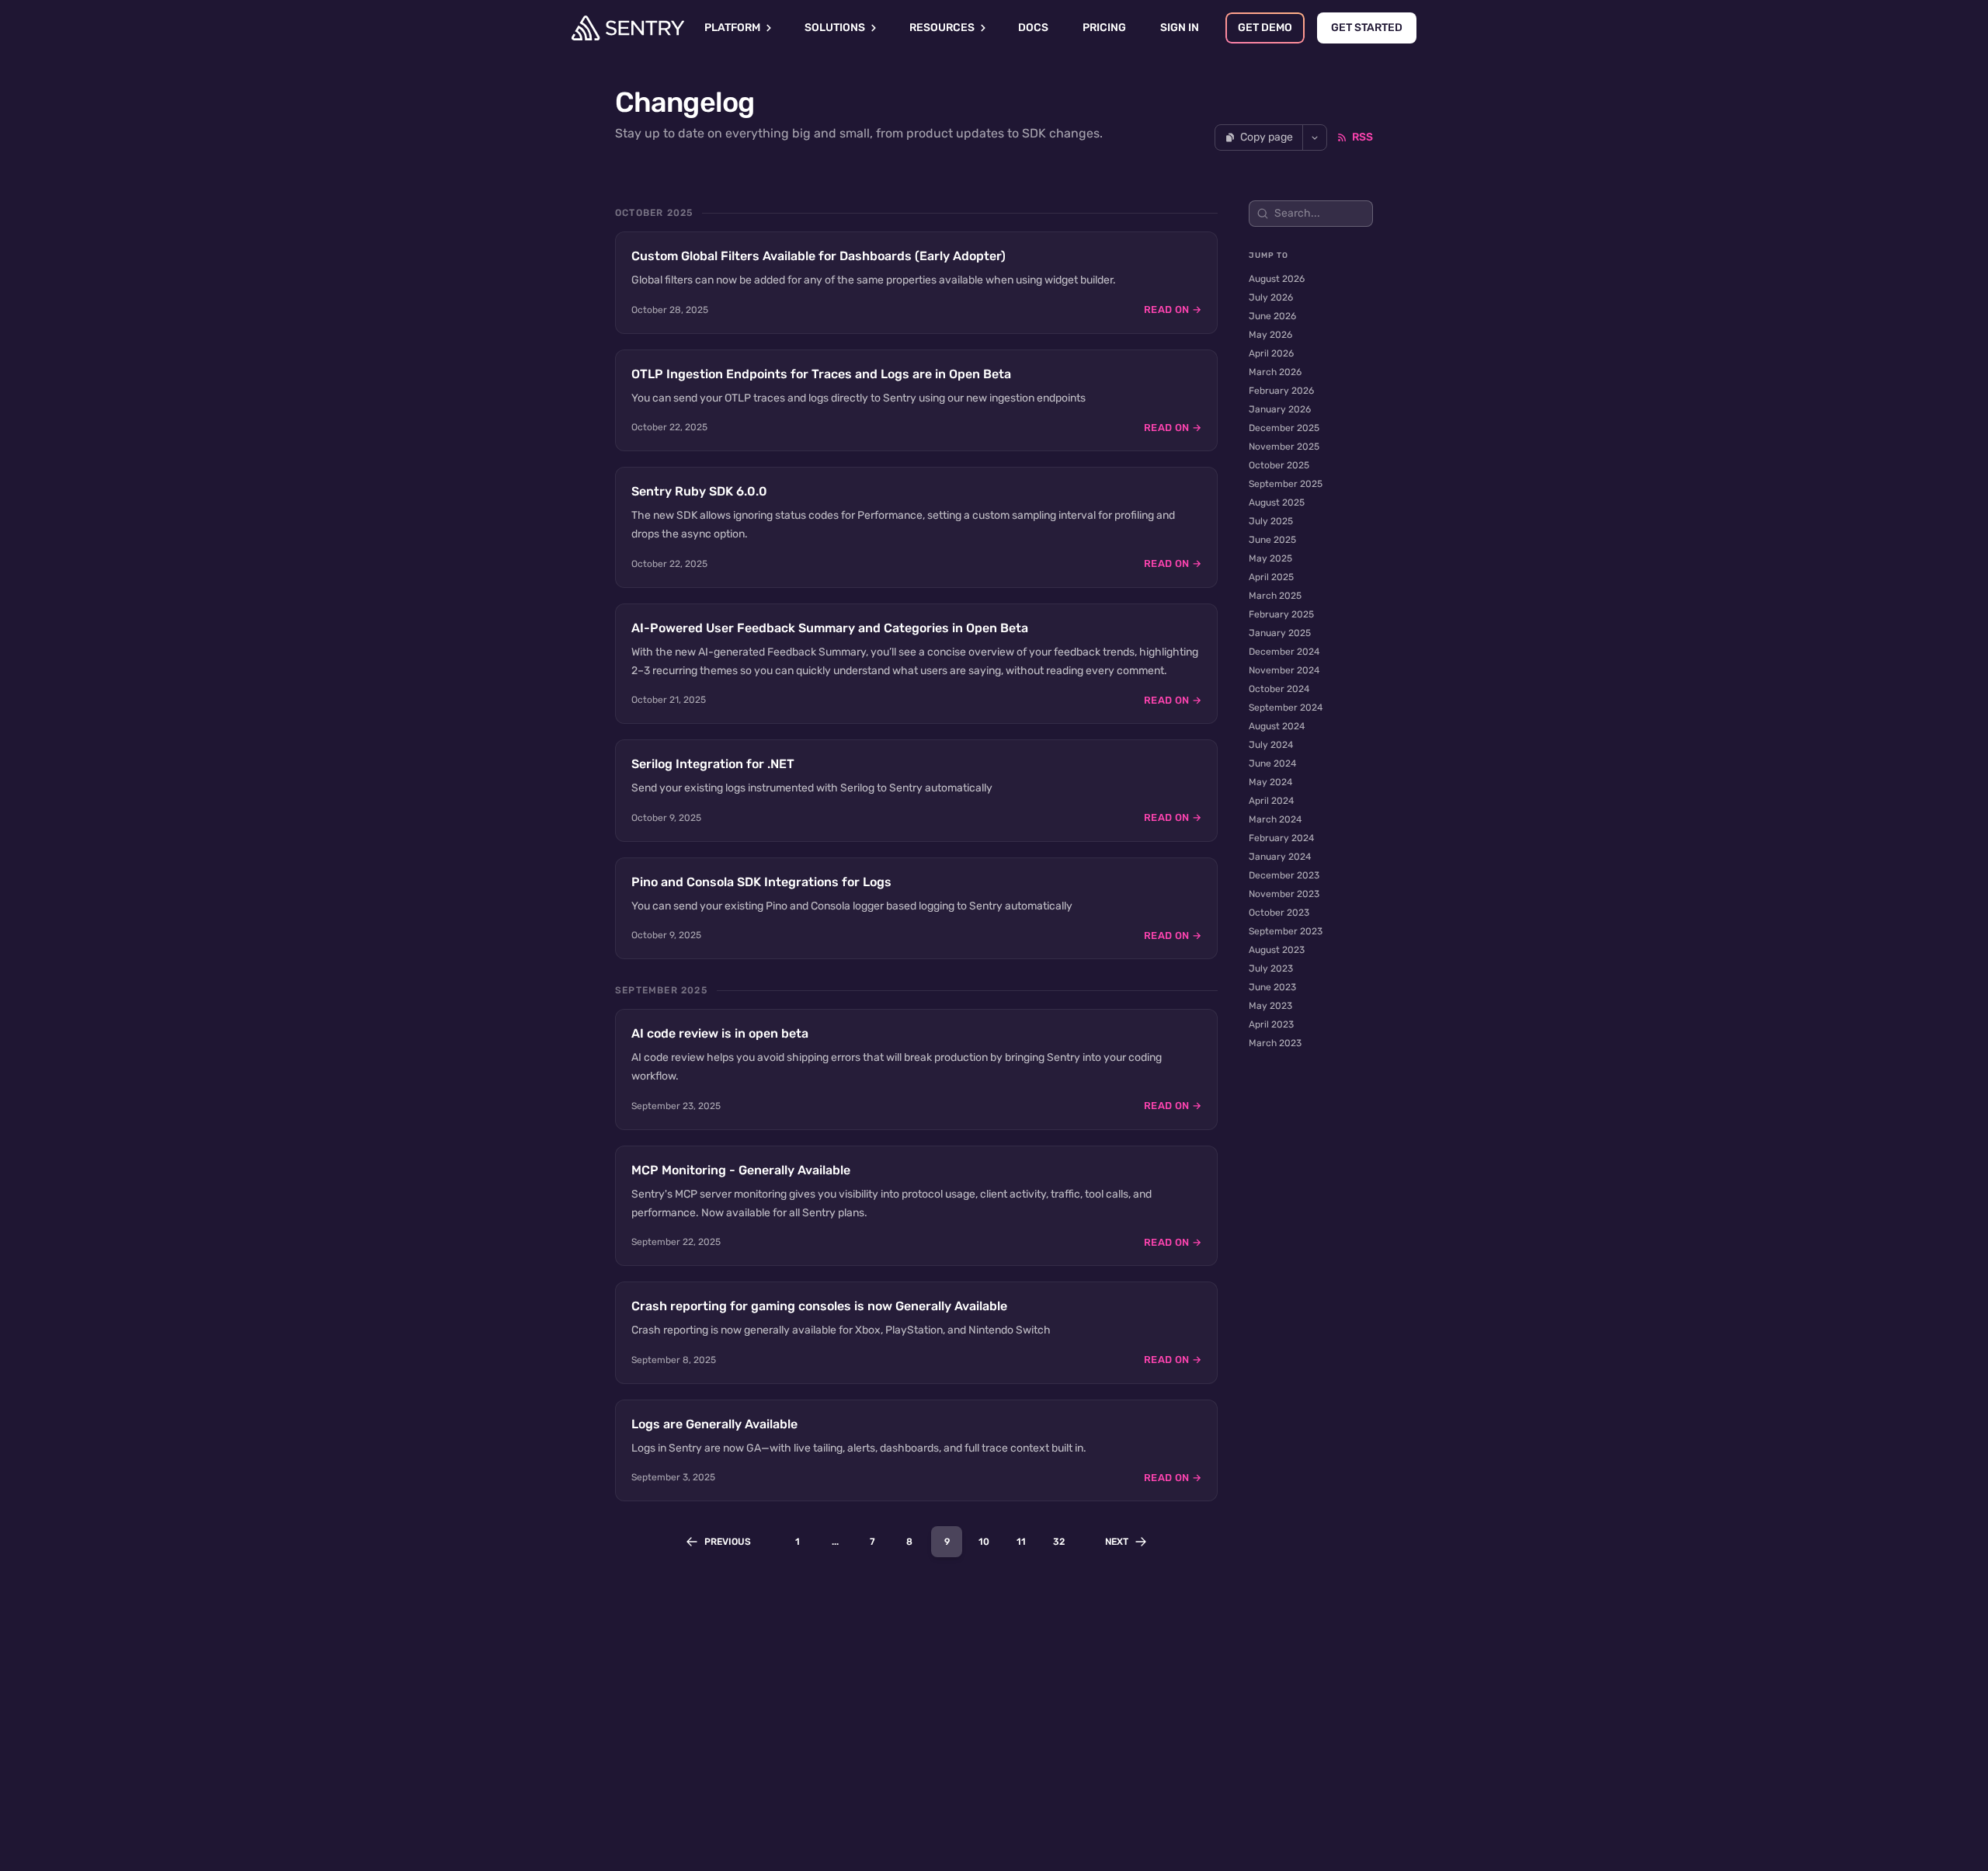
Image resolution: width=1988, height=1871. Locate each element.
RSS (1362, 137)
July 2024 (1271, 745)
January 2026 (1280, 409)
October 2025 (1279, 465)
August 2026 (1277, 279)
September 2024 (1286, 708)
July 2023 (1271, 969)
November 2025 (1284, 447)
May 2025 (1270, 558)
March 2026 (1275, 372)
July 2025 (1271, 521)
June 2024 (1272, 763)
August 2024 (1277, 726)
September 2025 (1286, 484)
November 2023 (1284, 894)
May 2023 (1270, 1006)
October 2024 (1279, 689)
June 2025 (1272, 540)
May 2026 (1270, 335)
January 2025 (1280, 633)
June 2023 (1272, 987)
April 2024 (1271, 801)
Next (1117, 1542)
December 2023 (1284, 875)
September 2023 (1286, 931)
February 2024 (1281, 838)
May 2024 (1270, 782)
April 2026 (1271, 353)
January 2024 (1280, 857)
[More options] (1315, 137)
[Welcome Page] (628, 28)
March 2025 (1275, 596)
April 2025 (1271, 577)
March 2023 (1275, 1043)
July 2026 (1271, 297)
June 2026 (1272, 316)
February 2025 (1281, 614)
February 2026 (1281, 391)
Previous (728, 1542)
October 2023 (1279, 913)
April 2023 (1271, 1024)
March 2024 (1275, 819)
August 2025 (1277, 503)
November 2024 (1284, 670)
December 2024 (1284, 652)
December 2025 (1284, 428)
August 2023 (1277, 950)
